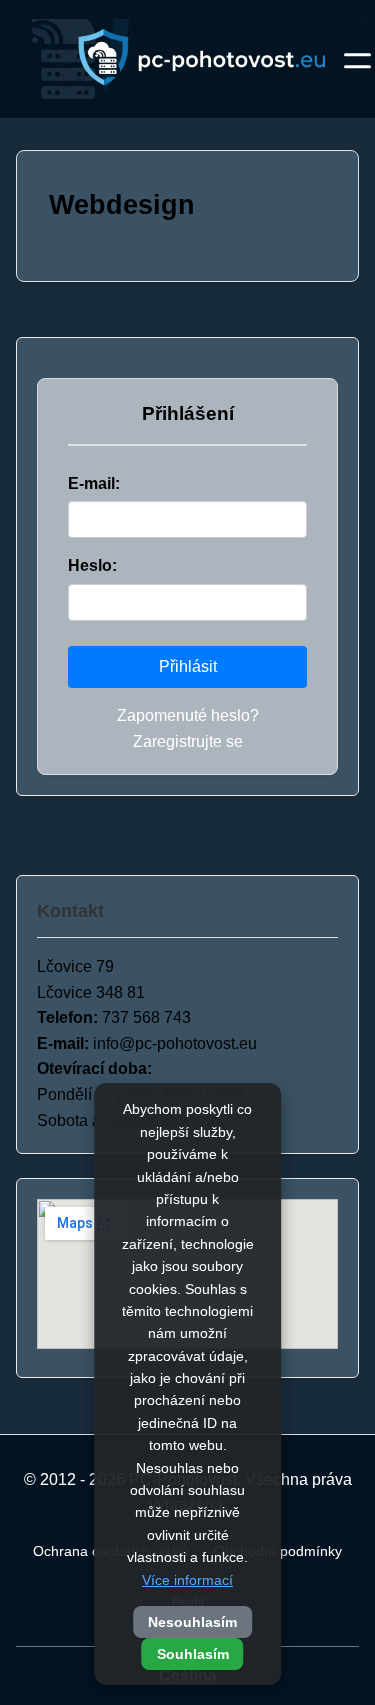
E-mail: (94, 483)
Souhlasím (193, 1654)
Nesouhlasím (192, 1622)
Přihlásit (188, 666)
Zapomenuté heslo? (188, 715)
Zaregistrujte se (188, 741)
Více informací (187, 1580)
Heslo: (92, 565)
